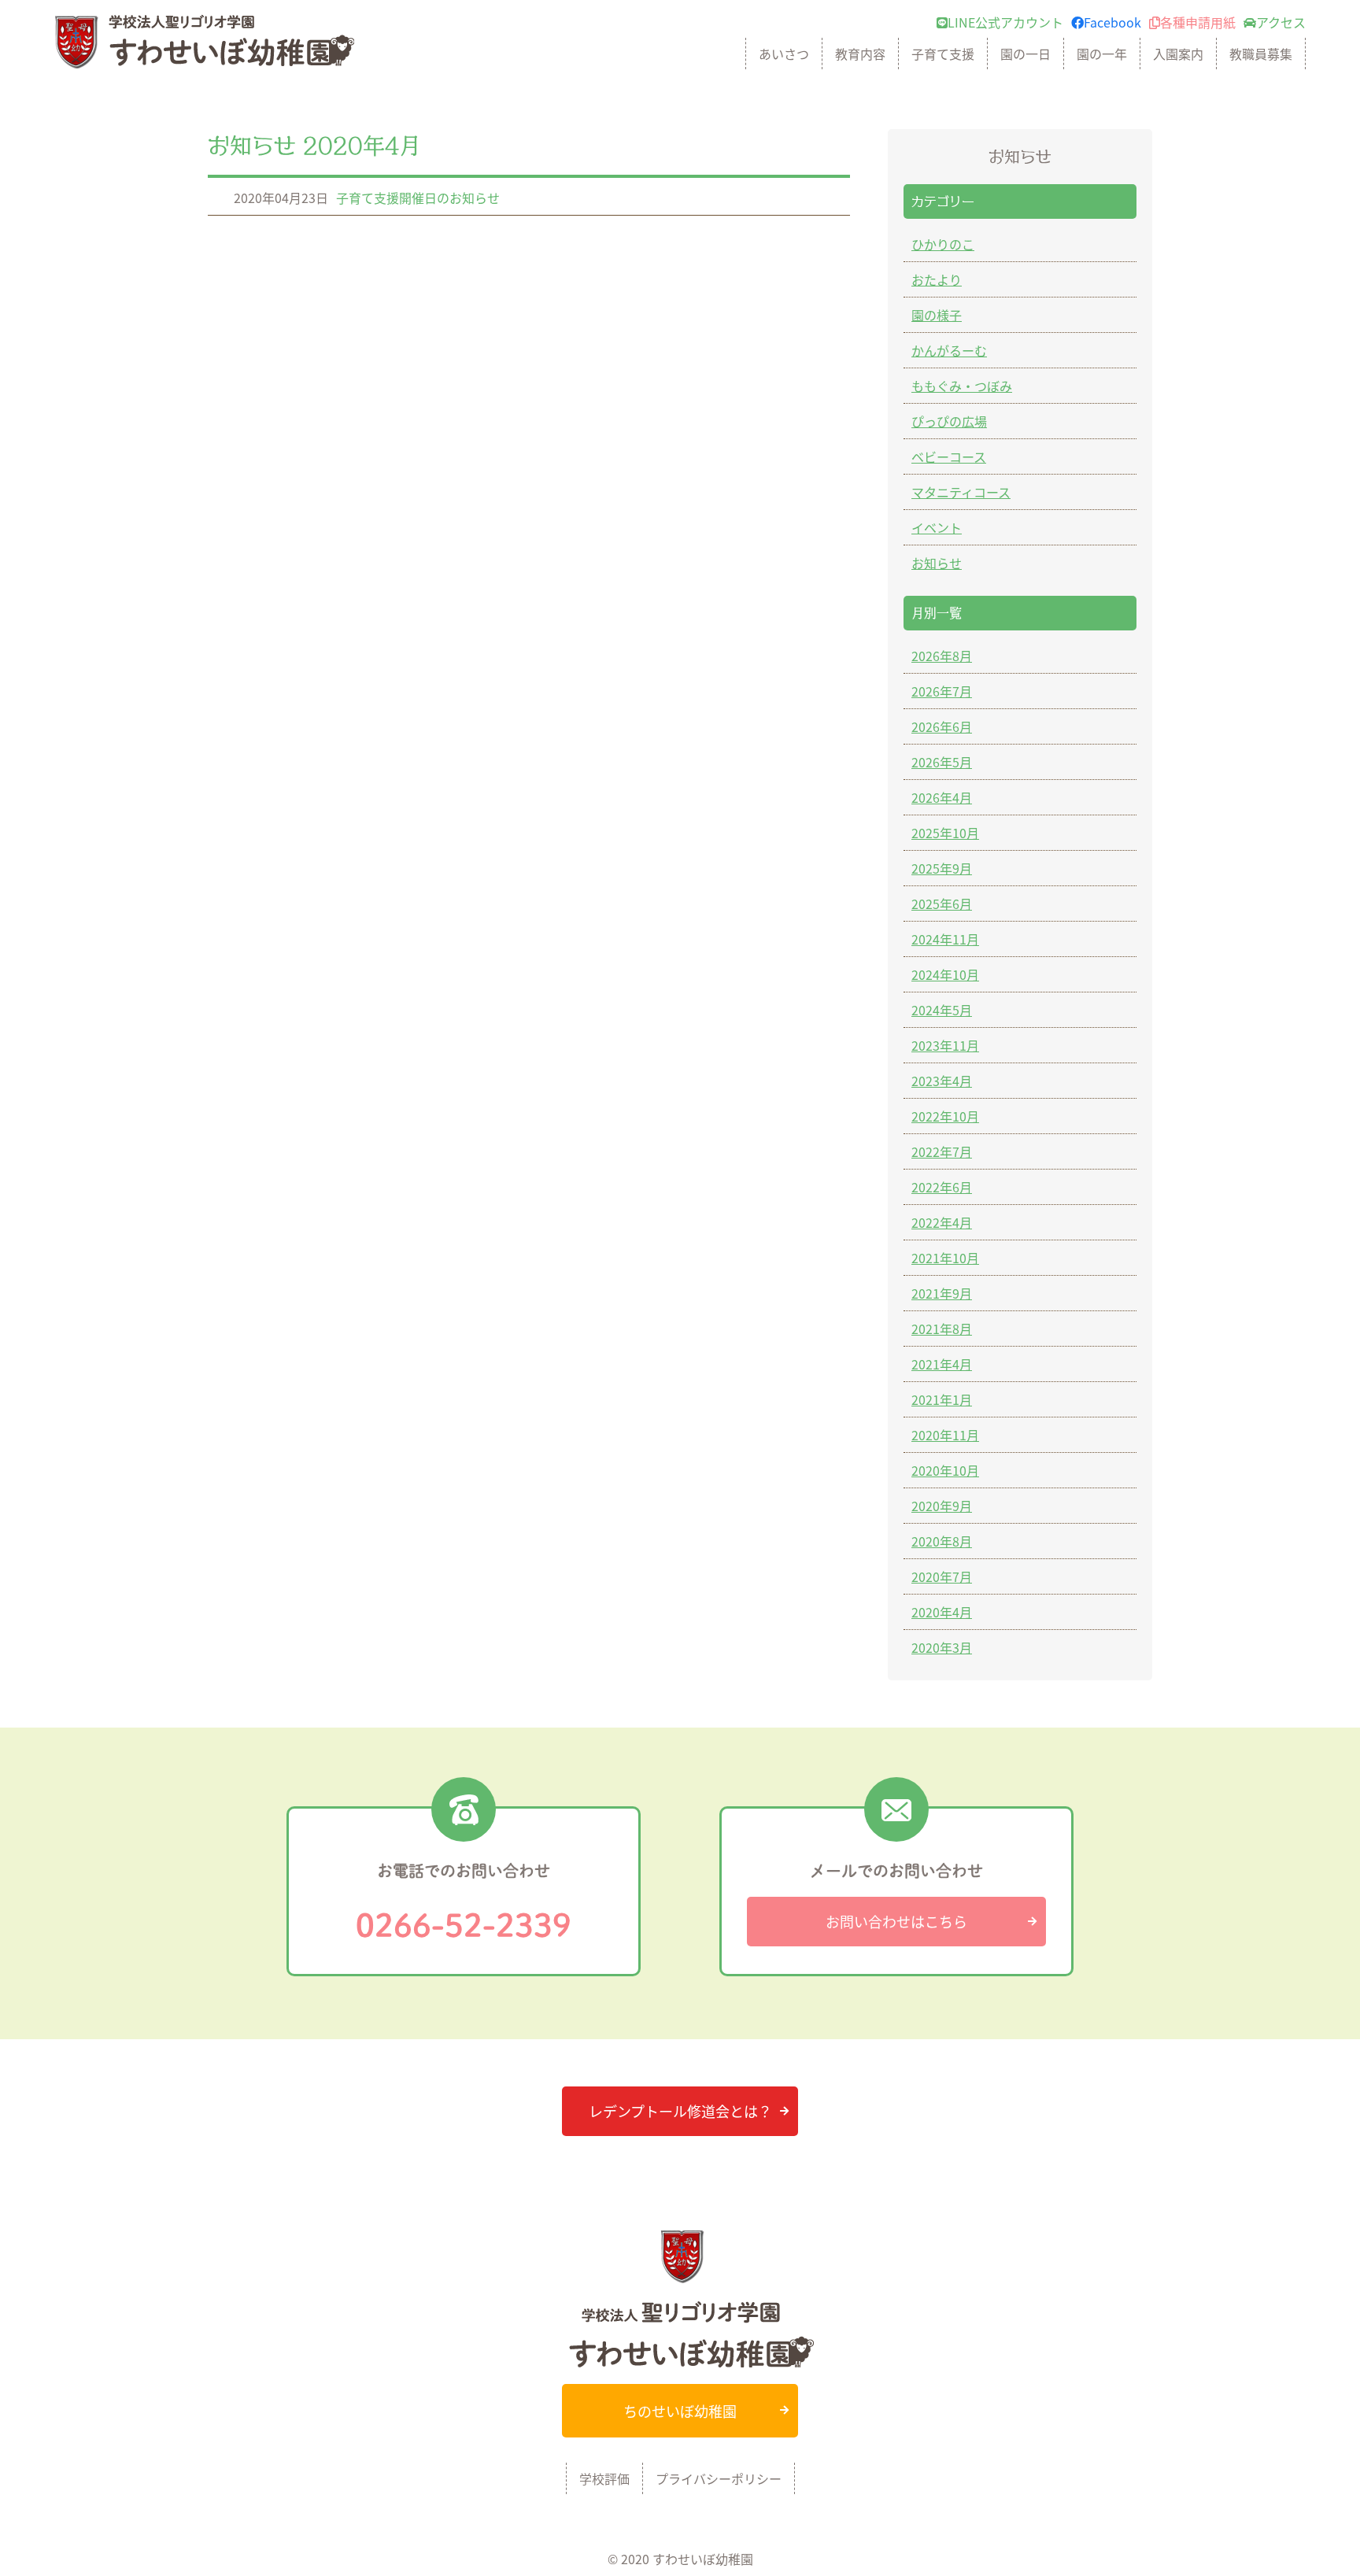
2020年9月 (942, 1506)
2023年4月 (942, 1081)
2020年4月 (942, 1612)
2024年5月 (942, 1010)
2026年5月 (942, 762)
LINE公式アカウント (1005, 22)
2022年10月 (945, 1116)
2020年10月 (945, 1470)
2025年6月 (942, 904)
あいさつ (784, 54)
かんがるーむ (949, 350)
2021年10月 (945, 1258)
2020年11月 (945, 1435)
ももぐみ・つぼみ (962, 386)
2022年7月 (942, 1151)
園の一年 (1102, 54)
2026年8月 (942, 656)
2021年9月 (942, 1293)
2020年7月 (942, 1576)
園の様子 (937, 315)
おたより (937, 279)
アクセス (1281, 22)
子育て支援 (943, 54)
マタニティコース (961, 492)
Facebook (1112, 22)
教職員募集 (1261, 54)
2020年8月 (942, 1541)
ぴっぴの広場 (949, 421)
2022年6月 (942, 1187)
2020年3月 (942, 1647)
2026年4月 (942, 797)
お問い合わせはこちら (896, 1921)
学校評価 (604, 2478)
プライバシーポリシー (719, 2478)
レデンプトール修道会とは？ (680, 2111)
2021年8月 (942, 1329)
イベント (937, 527)
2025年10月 (945, 833)
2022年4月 (942, 1222)
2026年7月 (942, 691)
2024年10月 (945, 974)
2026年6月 (942, 726)
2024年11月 (945, 939)
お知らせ (937, 563)
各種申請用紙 (1198, 22)
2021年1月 (942, 1399)
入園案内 (1178, 54)
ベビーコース (949, 456)
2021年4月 (942, 1364)
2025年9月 (942, 868)
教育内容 (860, 54)
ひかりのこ (943, 244)
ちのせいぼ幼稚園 (680, 2411)
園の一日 (1026, 54)
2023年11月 (945, 1045)
